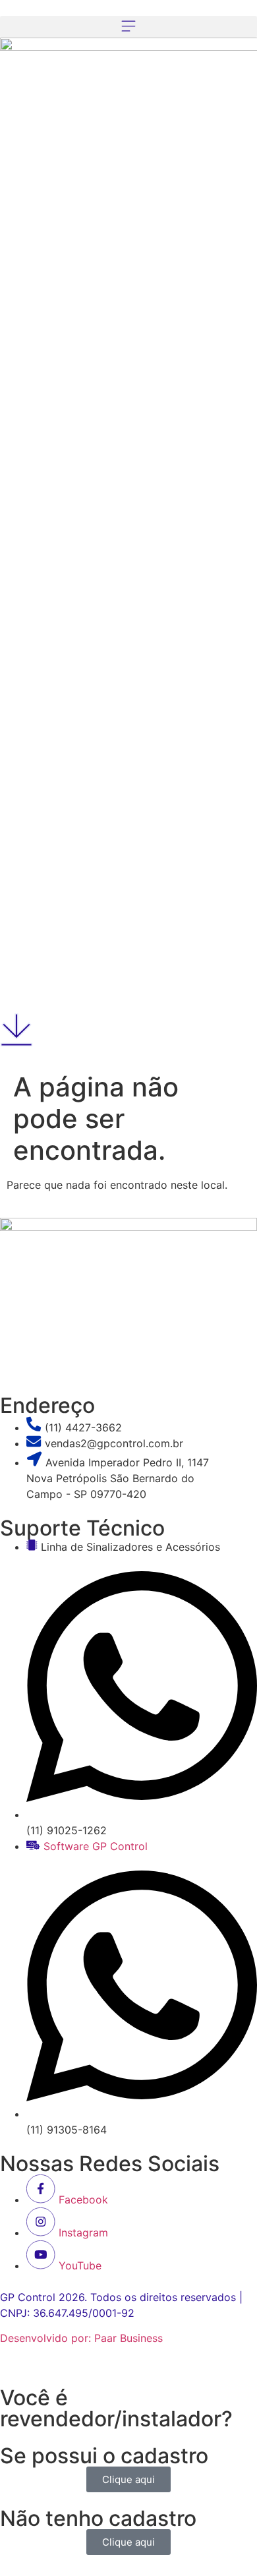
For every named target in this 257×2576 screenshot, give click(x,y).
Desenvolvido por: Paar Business (81, 2338)
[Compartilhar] (243, 15)
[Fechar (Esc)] (214, 15)
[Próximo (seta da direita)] (234, 1288)
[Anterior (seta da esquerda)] (23, 1288)
